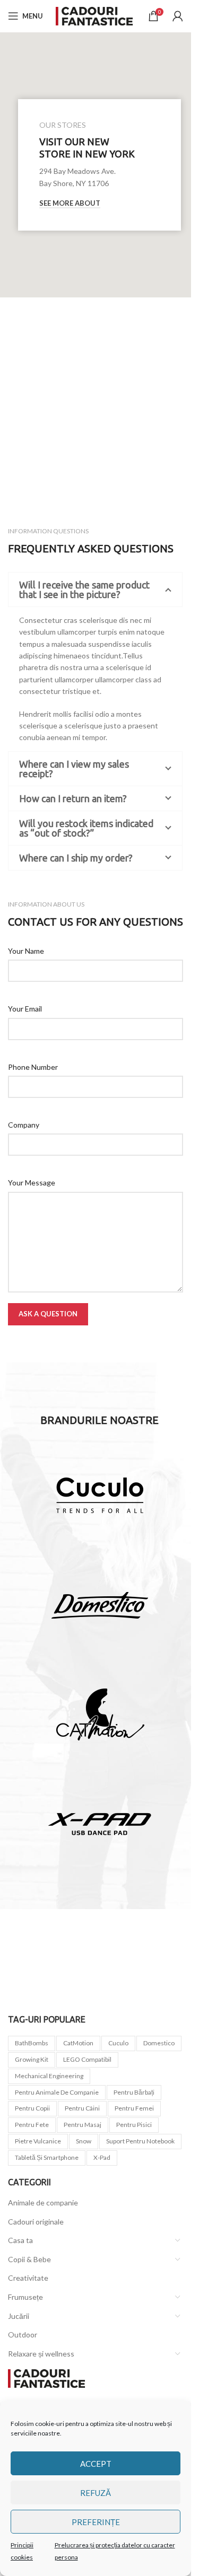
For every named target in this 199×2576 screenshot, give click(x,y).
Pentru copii (32, 2108)
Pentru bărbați (134, 2092)
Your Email (25, 1009)
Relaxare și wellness (41, 2354)
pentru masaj (83, 2125)
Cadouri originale (36, 2222)
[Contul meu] (178, 16)
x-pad (102, 2157)
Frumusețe (25, 2297)
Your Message (32, 1183)
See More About (70, 203)
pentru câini (82, 2108)
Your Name (26, 951)
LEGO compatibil (87, 2059)
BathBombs (32, 2043)
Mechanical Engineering (49, 2076)
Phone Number (33, 1067)
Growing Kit (32, 2059)
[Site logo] (96, 15)
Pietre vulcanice (38, 2141)
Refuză (96, 2493)
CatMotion (78, 2043)
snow (84, 2141)
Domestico (159, 2043)
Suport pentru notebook (140, 2141)
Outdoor (23, 2335)
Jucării (19, 2316)
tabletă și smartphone (47, 2157)
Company (24, 1125)
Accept (96, 2464)
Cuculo (118, 2043)
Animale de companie (43, 2203)
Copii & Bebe (29, 2259)
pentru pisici (134, 2125)
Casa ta (20, 2240)
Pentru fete (32, 2125)
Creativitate (28, 2278)
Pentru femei (134, 2108)
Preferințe (96, 2522)
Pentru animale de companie (57, 2092)
